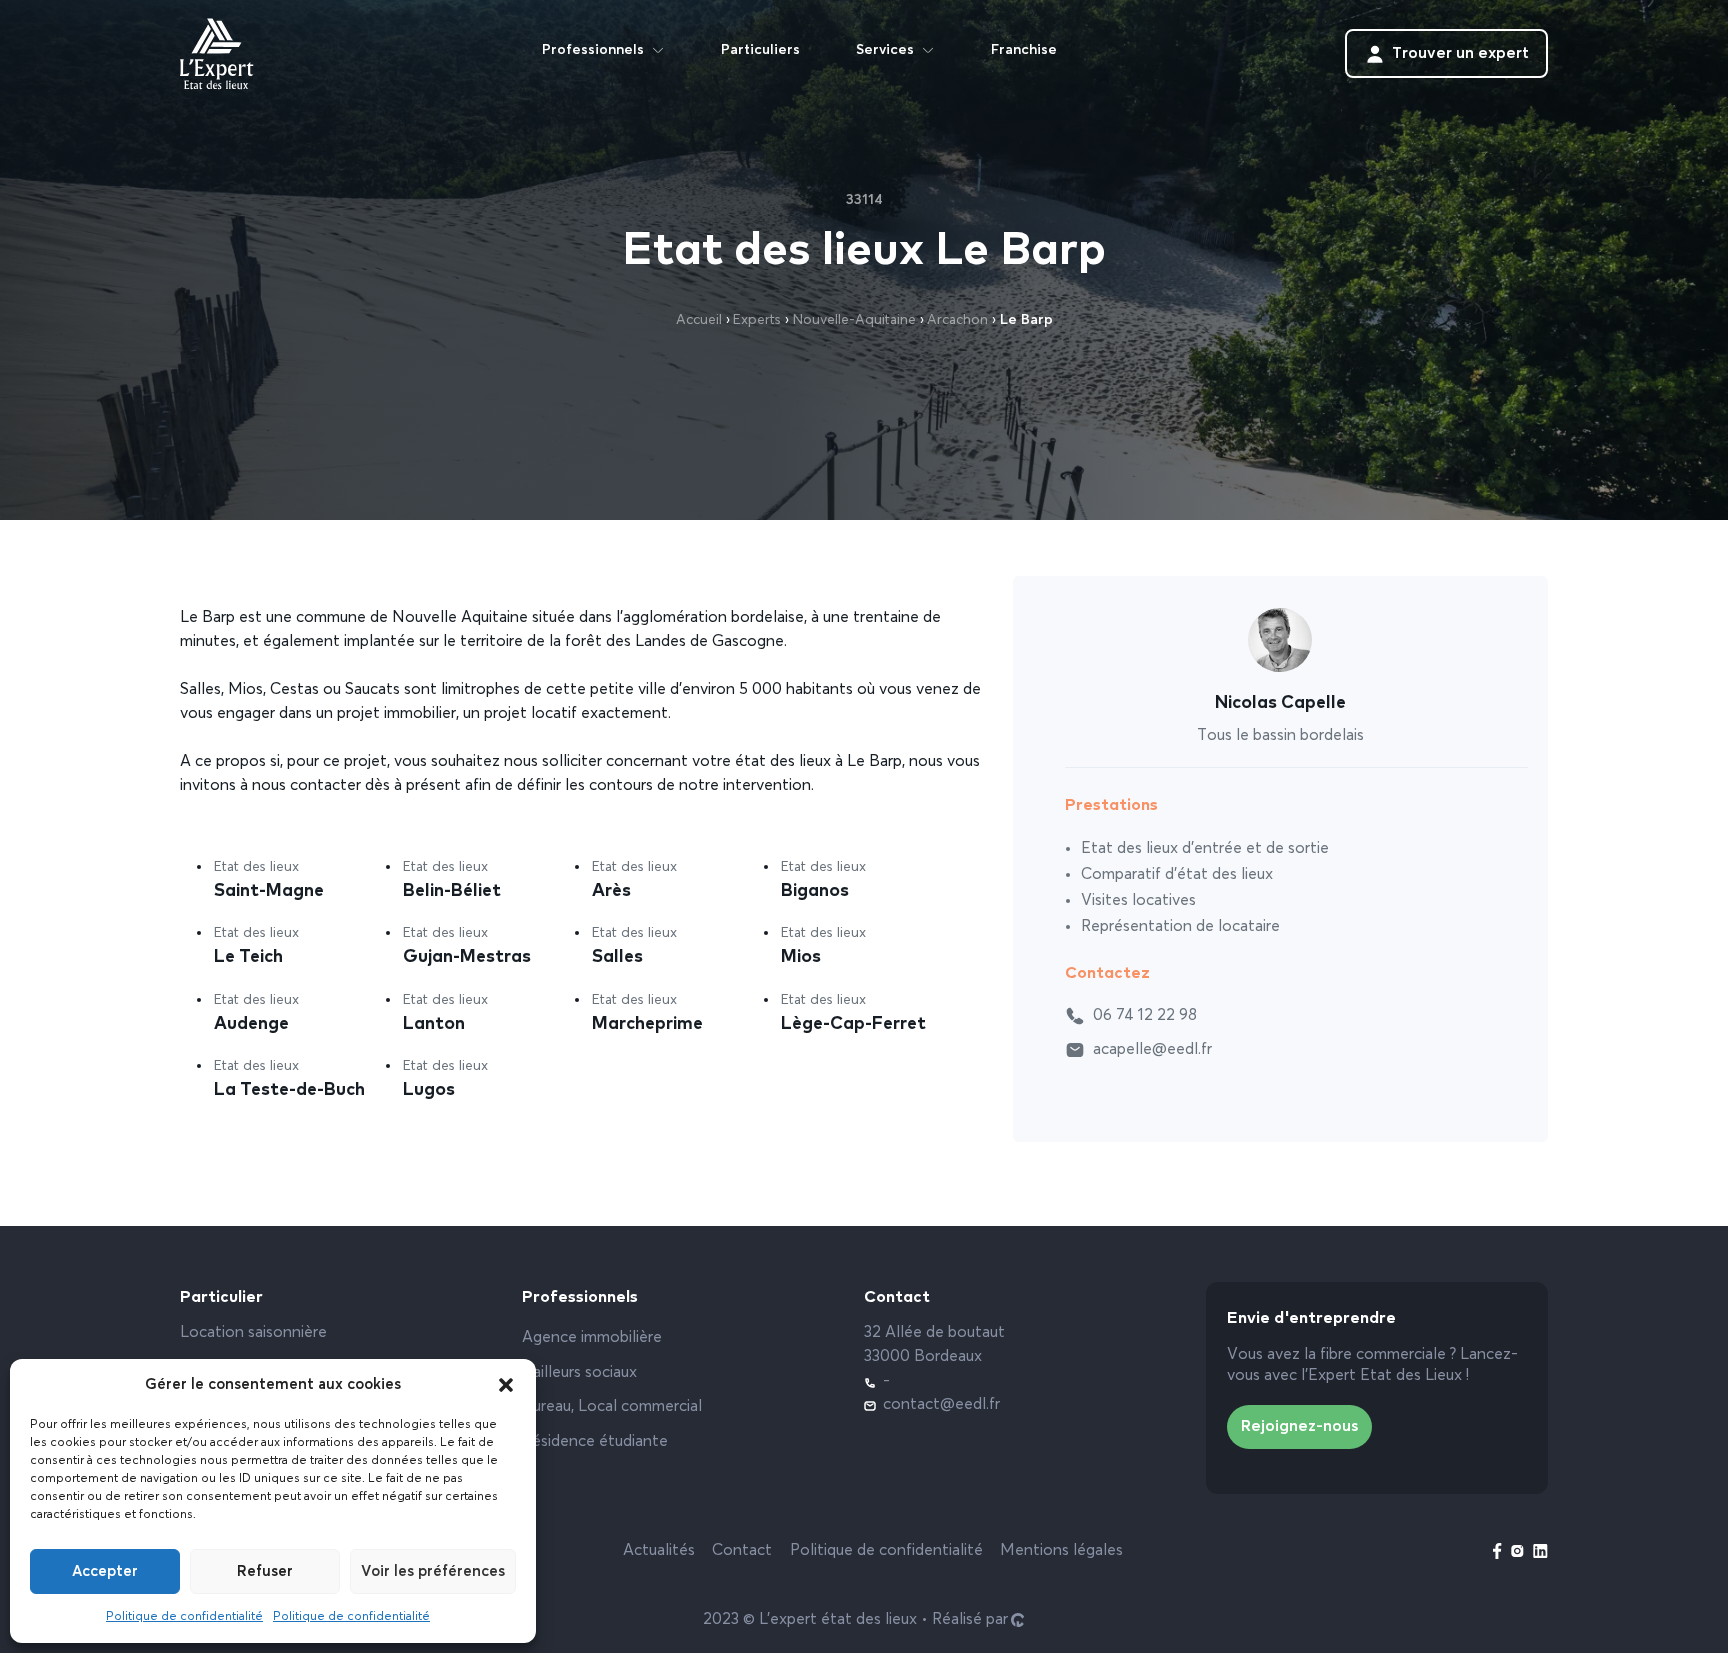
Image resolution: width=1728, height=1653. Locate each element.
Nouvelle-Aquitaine (854, 320)
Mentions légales (1061, 1551)
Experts (757, 320)
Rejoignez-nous (1299, 1427)
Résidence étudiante (595, 1442)
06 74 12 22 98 (1145, 1016)
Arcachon (957, 320)
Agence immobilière (592, 1338)
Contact (742, 1551)
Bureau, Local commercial (612, 1407)
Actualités (659, 1551)
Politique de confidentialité (184, 1617)
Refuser (265, 1571)
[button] (506, 1385)
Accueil (699, 320)
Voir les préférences (433, 1571)
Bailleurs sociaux (579, 1373)
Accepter (105, 1571)
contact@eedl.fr (941, 1405)
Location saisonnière (253, 1333)
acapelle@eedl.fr (1152, 1050)
